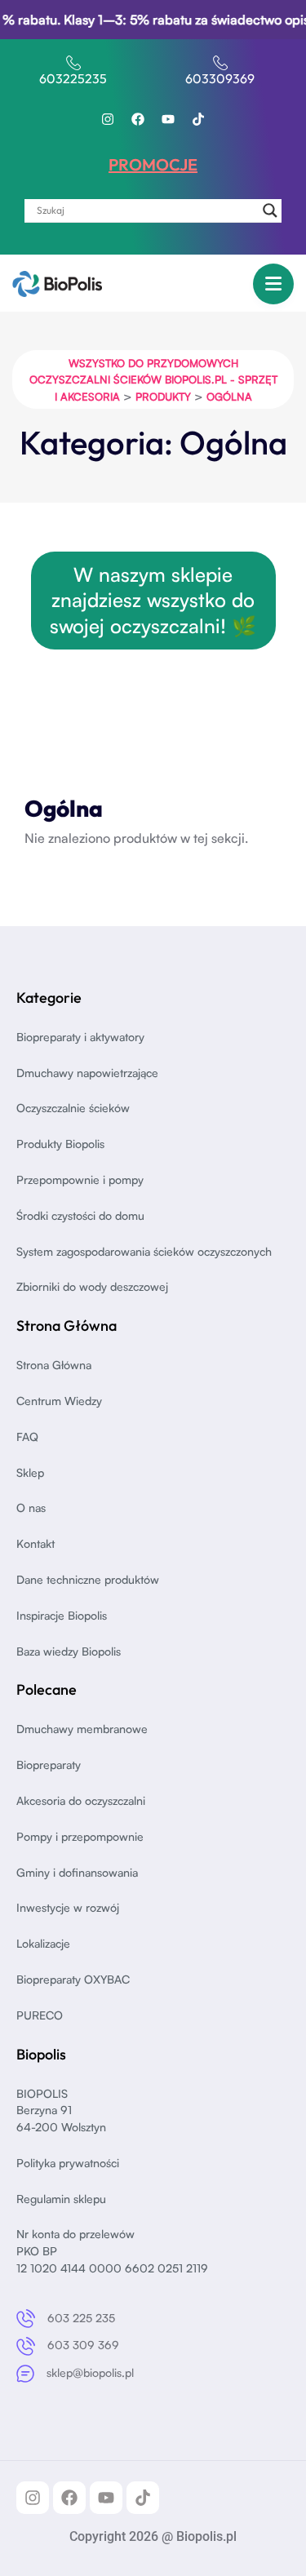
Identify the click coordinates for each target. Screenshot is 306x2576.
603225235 (73, 78)
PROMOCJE (153, 164)
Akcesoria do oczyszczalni (81, 1800)
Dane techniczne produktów (88, 1579)
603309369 (220, 78)
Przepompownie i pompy (80, 1179)
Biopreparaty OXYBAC (73, 1979)
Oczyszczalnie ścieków (73, 1108)
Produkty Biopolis (60, 1144)
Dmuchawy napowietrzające (87, 1073)
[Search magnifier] (270, 211)
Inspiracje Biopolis (62, 1615)
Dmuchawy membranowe (82, 1729)
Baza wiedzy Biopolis (69, 1651)
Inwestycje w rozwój (68, 1907)
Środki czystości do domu (80, 1215)
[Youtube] (168, 119)
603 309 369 (83, 2345)
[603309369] (220, 63)
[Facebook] (138, 119)
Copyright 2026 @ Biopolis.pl (153, 2536)
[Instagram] (108, 119)
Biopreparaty (49, 1765)
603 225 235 (81, 2318)
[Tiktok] (198, 119)
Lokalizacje (43, 1943)
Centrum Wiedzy (59, 1401)
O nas (31, 1507)
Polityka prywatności (68, 2163)
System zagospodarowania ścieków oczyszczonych (144, 1251)
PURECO (40, 2015)
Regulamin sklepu (61, 2199)
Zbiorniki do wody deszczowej (92, 1286)
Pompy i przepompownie (80, 1836)
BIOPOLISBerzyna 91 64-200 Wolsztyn (61, 2110)
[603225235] (73, 63)
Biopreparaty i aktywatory (80, 1037)
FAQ (27, 1437)
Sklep (30, 1472)
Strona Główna (54, 1365)
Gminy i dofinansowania (77, 1872)
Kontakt (35, 1543)
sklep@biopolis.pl (90, 2372)
